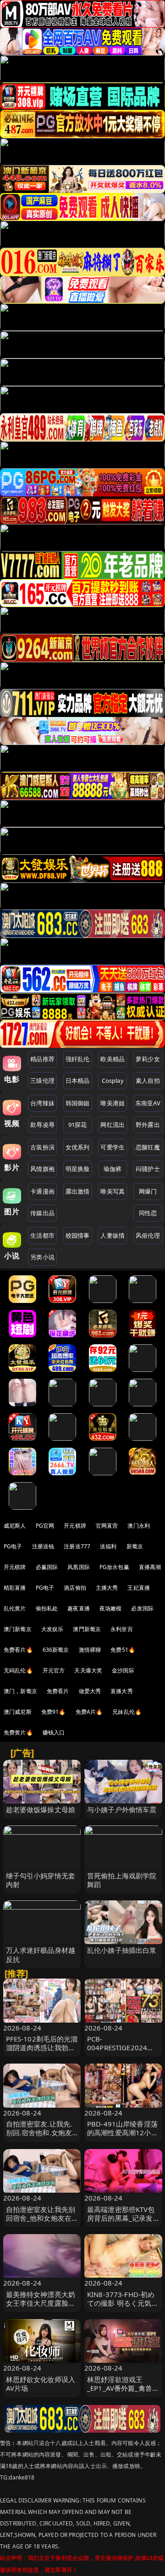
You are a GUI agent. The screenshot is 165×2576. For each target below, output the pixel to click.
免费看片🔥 (18, 1650)
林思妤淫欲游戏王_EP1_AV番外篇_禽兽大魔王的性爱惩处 (123, 2388)
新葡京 (135, 1546)
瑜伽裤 (113, 1169)
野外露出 (148, 1125)
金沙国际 (123, 1670)
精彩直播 (15, 1588)
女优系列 (78, 1147)
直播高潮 (150, 1567)
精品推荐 (42, 1059)
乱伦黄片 (15, 1608)
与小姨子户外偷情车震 (122, 1809)
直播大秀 (122, 1691)
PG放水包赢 (114, 1567)
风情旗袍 (42, 1169)
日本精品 (78, 1080)
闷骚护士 (148, 1169)
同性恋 (148, 1213)
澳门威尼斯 (18, 1712)
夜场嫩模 (111, 1608)
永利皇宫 (122, 1629)
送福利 (108, 1546)
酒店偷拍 (75, 1588)
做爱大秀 (90, 1691)
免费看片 (58, 1691)
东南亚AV (148, 1103)
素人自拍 (148, 1080)
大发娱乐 (52, 1629)
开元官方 (54, 1670)
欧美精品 (113, 1059)
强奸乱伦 (78, 1059)
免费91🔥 (54, 1712)
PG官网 (45, 1526)
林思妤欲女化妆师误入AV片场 (41, 2384)
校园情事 (78, 1235)
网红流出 (113, 1125)
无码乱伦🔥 (18, 1670)
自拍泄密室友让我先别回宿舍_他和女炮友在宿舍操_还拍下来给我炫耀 (41, 2223)
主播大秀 (107, 1588)
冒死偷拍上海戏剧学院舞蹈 (122, 1880)
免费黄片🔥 (18, 1732)
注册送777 (77, 1546)
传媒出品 (42, 1213)
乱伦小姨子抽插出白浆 (122, 1950)
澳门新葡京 (18, 1629)
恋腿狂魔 (148, 1147)
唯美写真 (113, 1191)
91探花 (78, 1125)
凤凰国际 (79, 1567)
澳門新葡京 (87, 1629)
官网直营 (107, 1526)
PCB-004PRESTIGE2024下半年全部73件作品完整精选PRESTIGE (123, 2052)
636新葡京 (56, 1650)
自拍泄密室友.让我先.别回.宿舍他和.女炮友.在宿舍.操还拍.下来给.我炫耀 (40, 2137)
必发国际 (142, 1608)
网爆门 (148, 1191)
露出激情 (78, 1191)
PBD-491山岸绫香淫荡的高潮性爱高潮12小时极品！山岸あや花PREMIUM (123, 2137)
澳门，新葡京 (20, 1691)
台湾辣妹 (42, 1103)
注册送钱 (43, 1546)
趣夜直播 (79, 1608)
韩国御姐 (78, 1103)
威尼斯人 (15, 1526)
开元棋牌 (75, 1526)
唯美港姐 (113, 1103)
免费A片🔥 (89, 1712)
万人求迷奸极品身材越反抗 (41, 1954)
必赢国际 (47, 1567)
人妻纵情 (113, 1235)
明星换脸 (78, 1169)
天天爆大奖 (88, 1670)
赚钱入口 (54, 1732)
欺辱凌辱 (42, 1125)
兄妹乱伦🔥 (127, 1712)
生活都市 (42, 1235)
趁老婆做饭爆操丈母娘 (41, 1809)
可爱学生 (113, 1147)
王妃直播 (139, 1588)
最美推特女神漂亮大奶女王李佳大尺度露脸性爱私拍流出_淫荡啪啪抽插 (41, 2308)
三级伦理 (42, 1080)
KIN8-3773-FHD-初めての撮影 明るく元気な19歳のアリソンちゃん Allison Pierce (123, 2308)
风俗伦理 (148, 1235)
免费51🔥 (123, 1650)
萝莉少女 (148, 1059)
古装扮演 (42, 1147)
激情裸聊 (90, 1650)
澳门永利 (139, 1526)
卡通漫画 (42, 1191)
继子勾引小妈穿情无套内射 (41, 1880)
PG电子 (13, 1546)
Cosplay (113, 1080)
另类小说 (42, 1257)
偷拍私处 (47, 1608)
